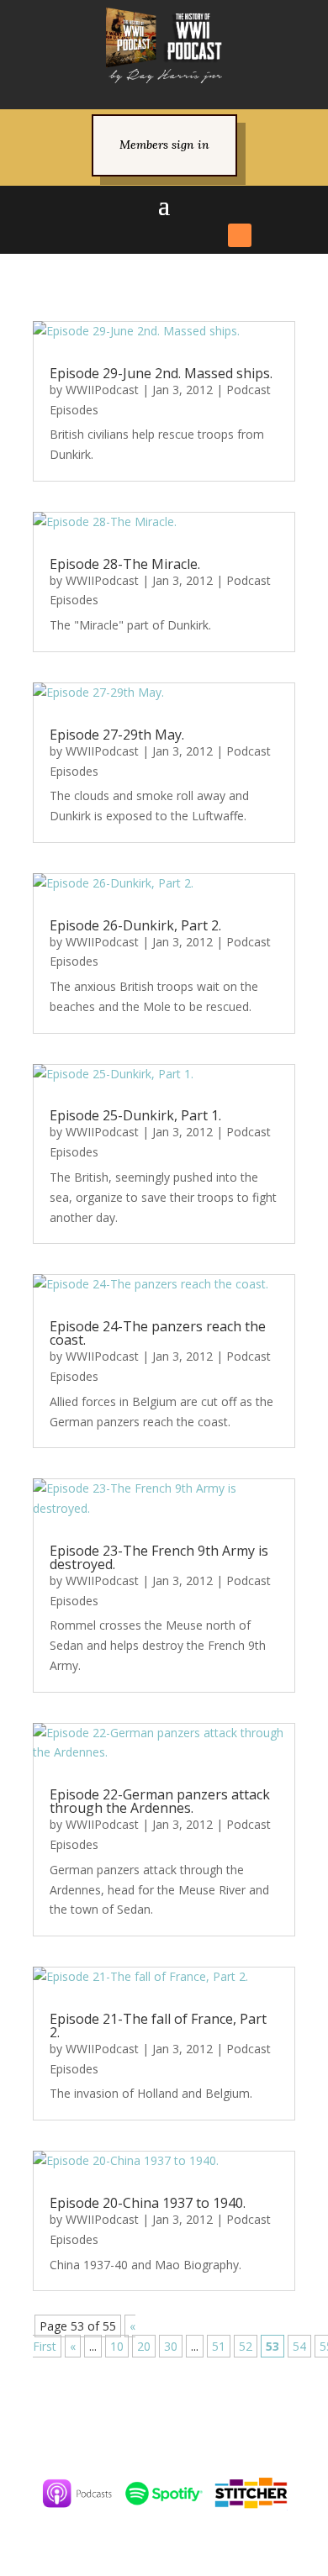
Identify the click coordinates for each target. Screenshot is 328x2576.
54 (299, 2346)
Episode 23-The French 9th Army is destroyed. (159, 1557)
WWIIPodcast (102, 390)
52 (246, 2346)
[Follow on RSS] (240, 235)
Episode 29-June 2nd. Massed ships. (161, 373)
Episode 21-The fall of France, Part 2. (158, 2026)
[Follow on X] (119, 235)
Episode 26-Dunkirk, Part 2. (135, 925)
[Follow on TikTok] (179, 235)
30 (171, 2346)
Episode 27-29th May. (117, 735)
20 (144, 2346)
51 (219, 2346)
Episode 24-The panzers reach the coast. (158, 1333)
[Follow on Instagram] (149, 235)
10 (117, 2346)
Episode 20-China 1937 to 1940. (148, 2203)
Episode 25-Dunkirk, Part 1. (135, 1115)
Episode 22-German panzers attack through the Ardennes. (160, 1801)
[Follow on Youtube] (209, 235)
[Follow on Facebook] (88, 235)
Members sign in (164, 145)
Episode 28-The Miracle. (125, 564)
